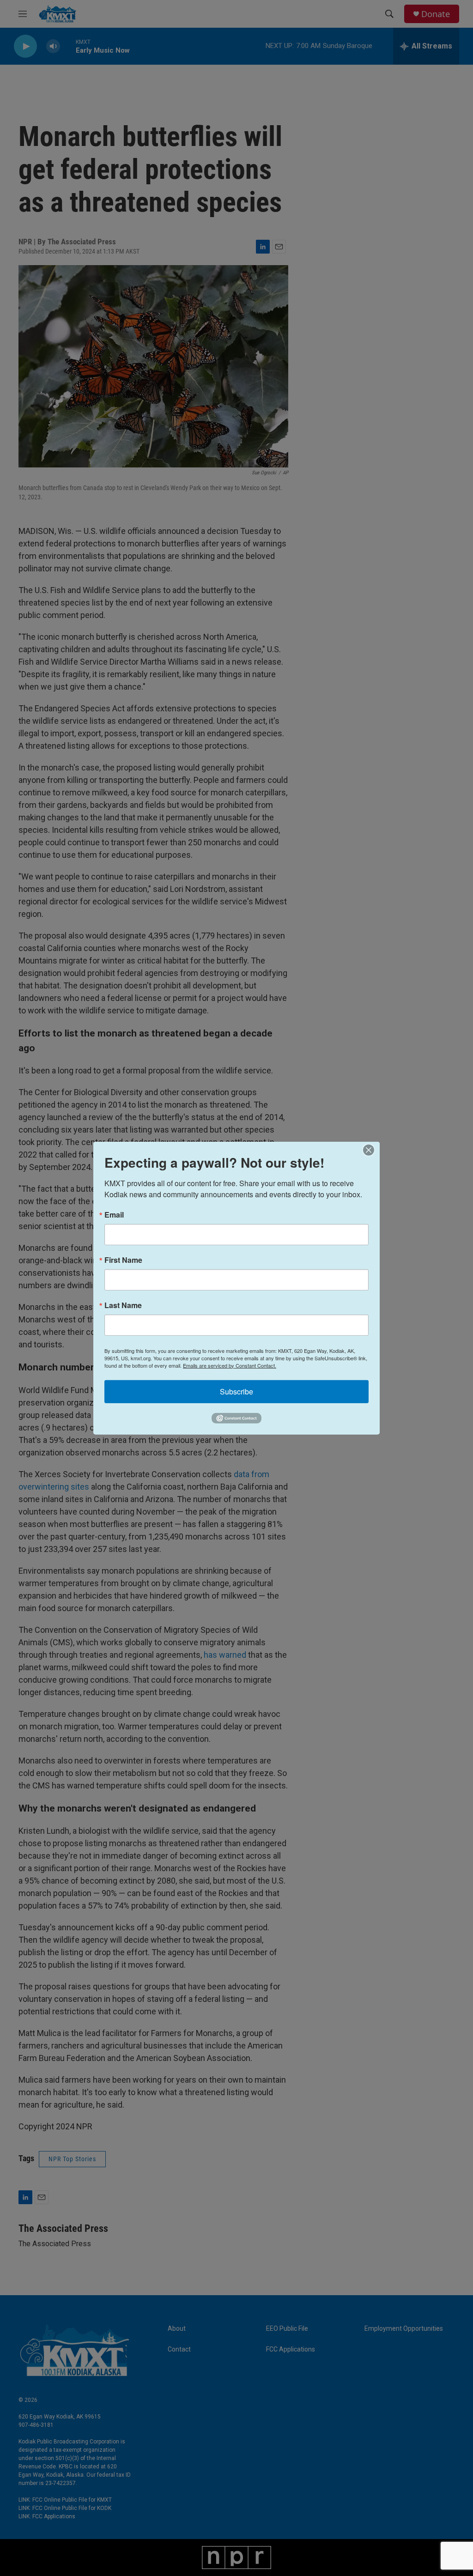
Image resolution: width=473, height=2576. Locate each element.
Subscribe (236, 1391)
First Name (123, 1260)
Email (114, 1214)
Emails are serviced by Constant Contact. (230, 1365)
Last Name (123, 1305)
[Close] (371, 1150)
